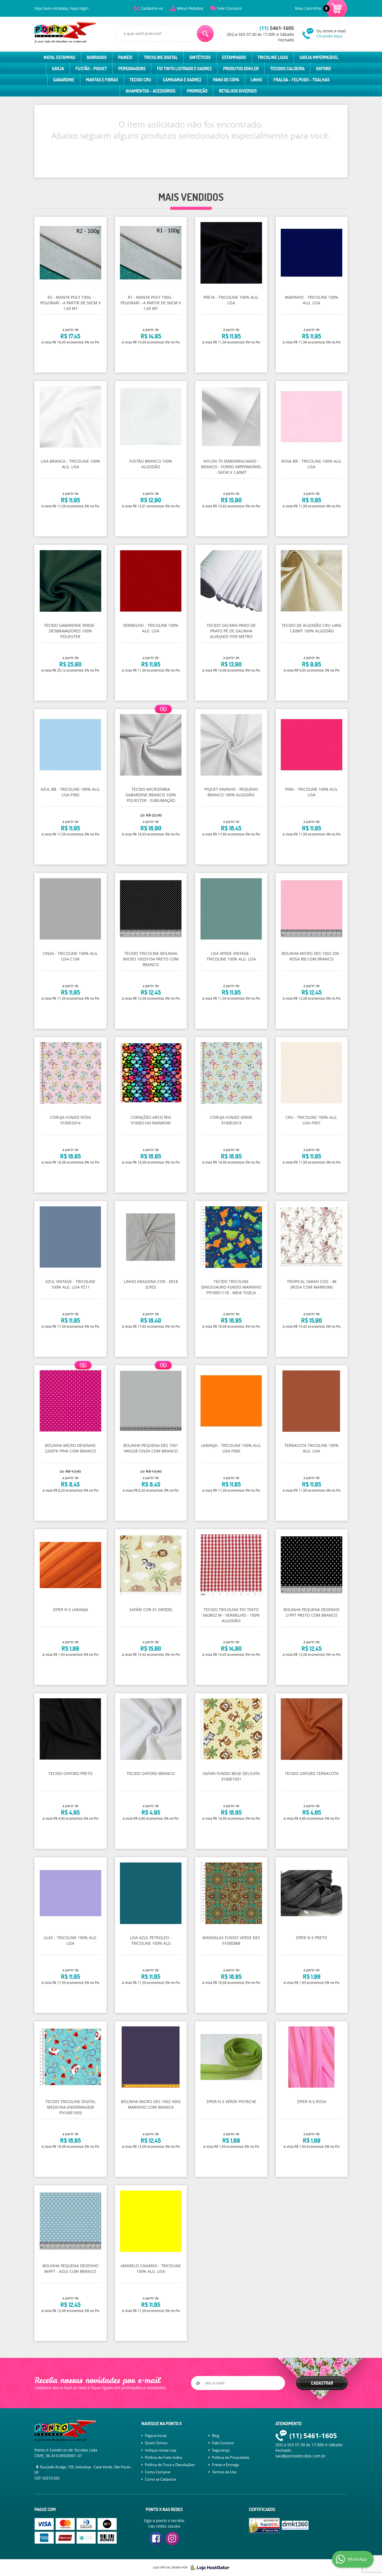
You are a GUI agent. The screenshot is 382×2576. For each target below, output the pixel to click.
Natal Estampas (59, 57)
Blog (216, 2436)
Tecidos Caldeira (287, 69)
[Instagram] (172, 2539)
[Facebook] (156, 2539)
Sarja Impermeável (319, 57)
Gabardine (64, 80)
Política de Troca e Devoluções (170, 2465)
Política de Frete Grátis (163, 2457)
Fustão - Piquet (91, 69)
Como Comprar (158, 2472)
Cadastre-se (152, 8)
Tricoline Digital (161, 57)
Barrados (97, 57)
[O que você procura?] (205, 34)
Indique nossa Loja (161, 2450)
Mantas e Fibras (102, 80)
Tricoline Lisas (273, 57)
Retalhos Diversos (238, 91)
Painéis (125, 57)
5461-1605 (277, 28)
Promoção (197, 91)
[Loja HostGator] (208, 2568)
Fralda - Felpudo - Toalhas (301, 80)
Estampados (234, 57)
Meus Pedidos (190, 8)
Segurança (221, 2450)
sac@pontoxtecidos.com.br (301, 2456)
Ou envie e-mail (331, 33)
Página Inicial (156, 2436)
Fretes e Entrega (225, 2465)
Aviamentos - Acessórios (150, 91)
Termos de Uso (224, 2472)
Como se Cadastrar (161, 2479)
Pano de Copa (226, 80)
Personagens (132, 69)
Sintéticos (200, 57)
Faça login (79, 8)
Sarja (58, 69)
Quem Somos (156, 2443)
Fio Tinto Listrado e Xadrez (184, 69)
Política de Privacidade (231, 2457)
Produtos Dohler (241, 69)
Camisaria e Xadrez (182, 80)
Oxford (323, 69)
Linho (256, 80)
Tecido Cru (140, 80)
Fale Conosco (229, 8)
